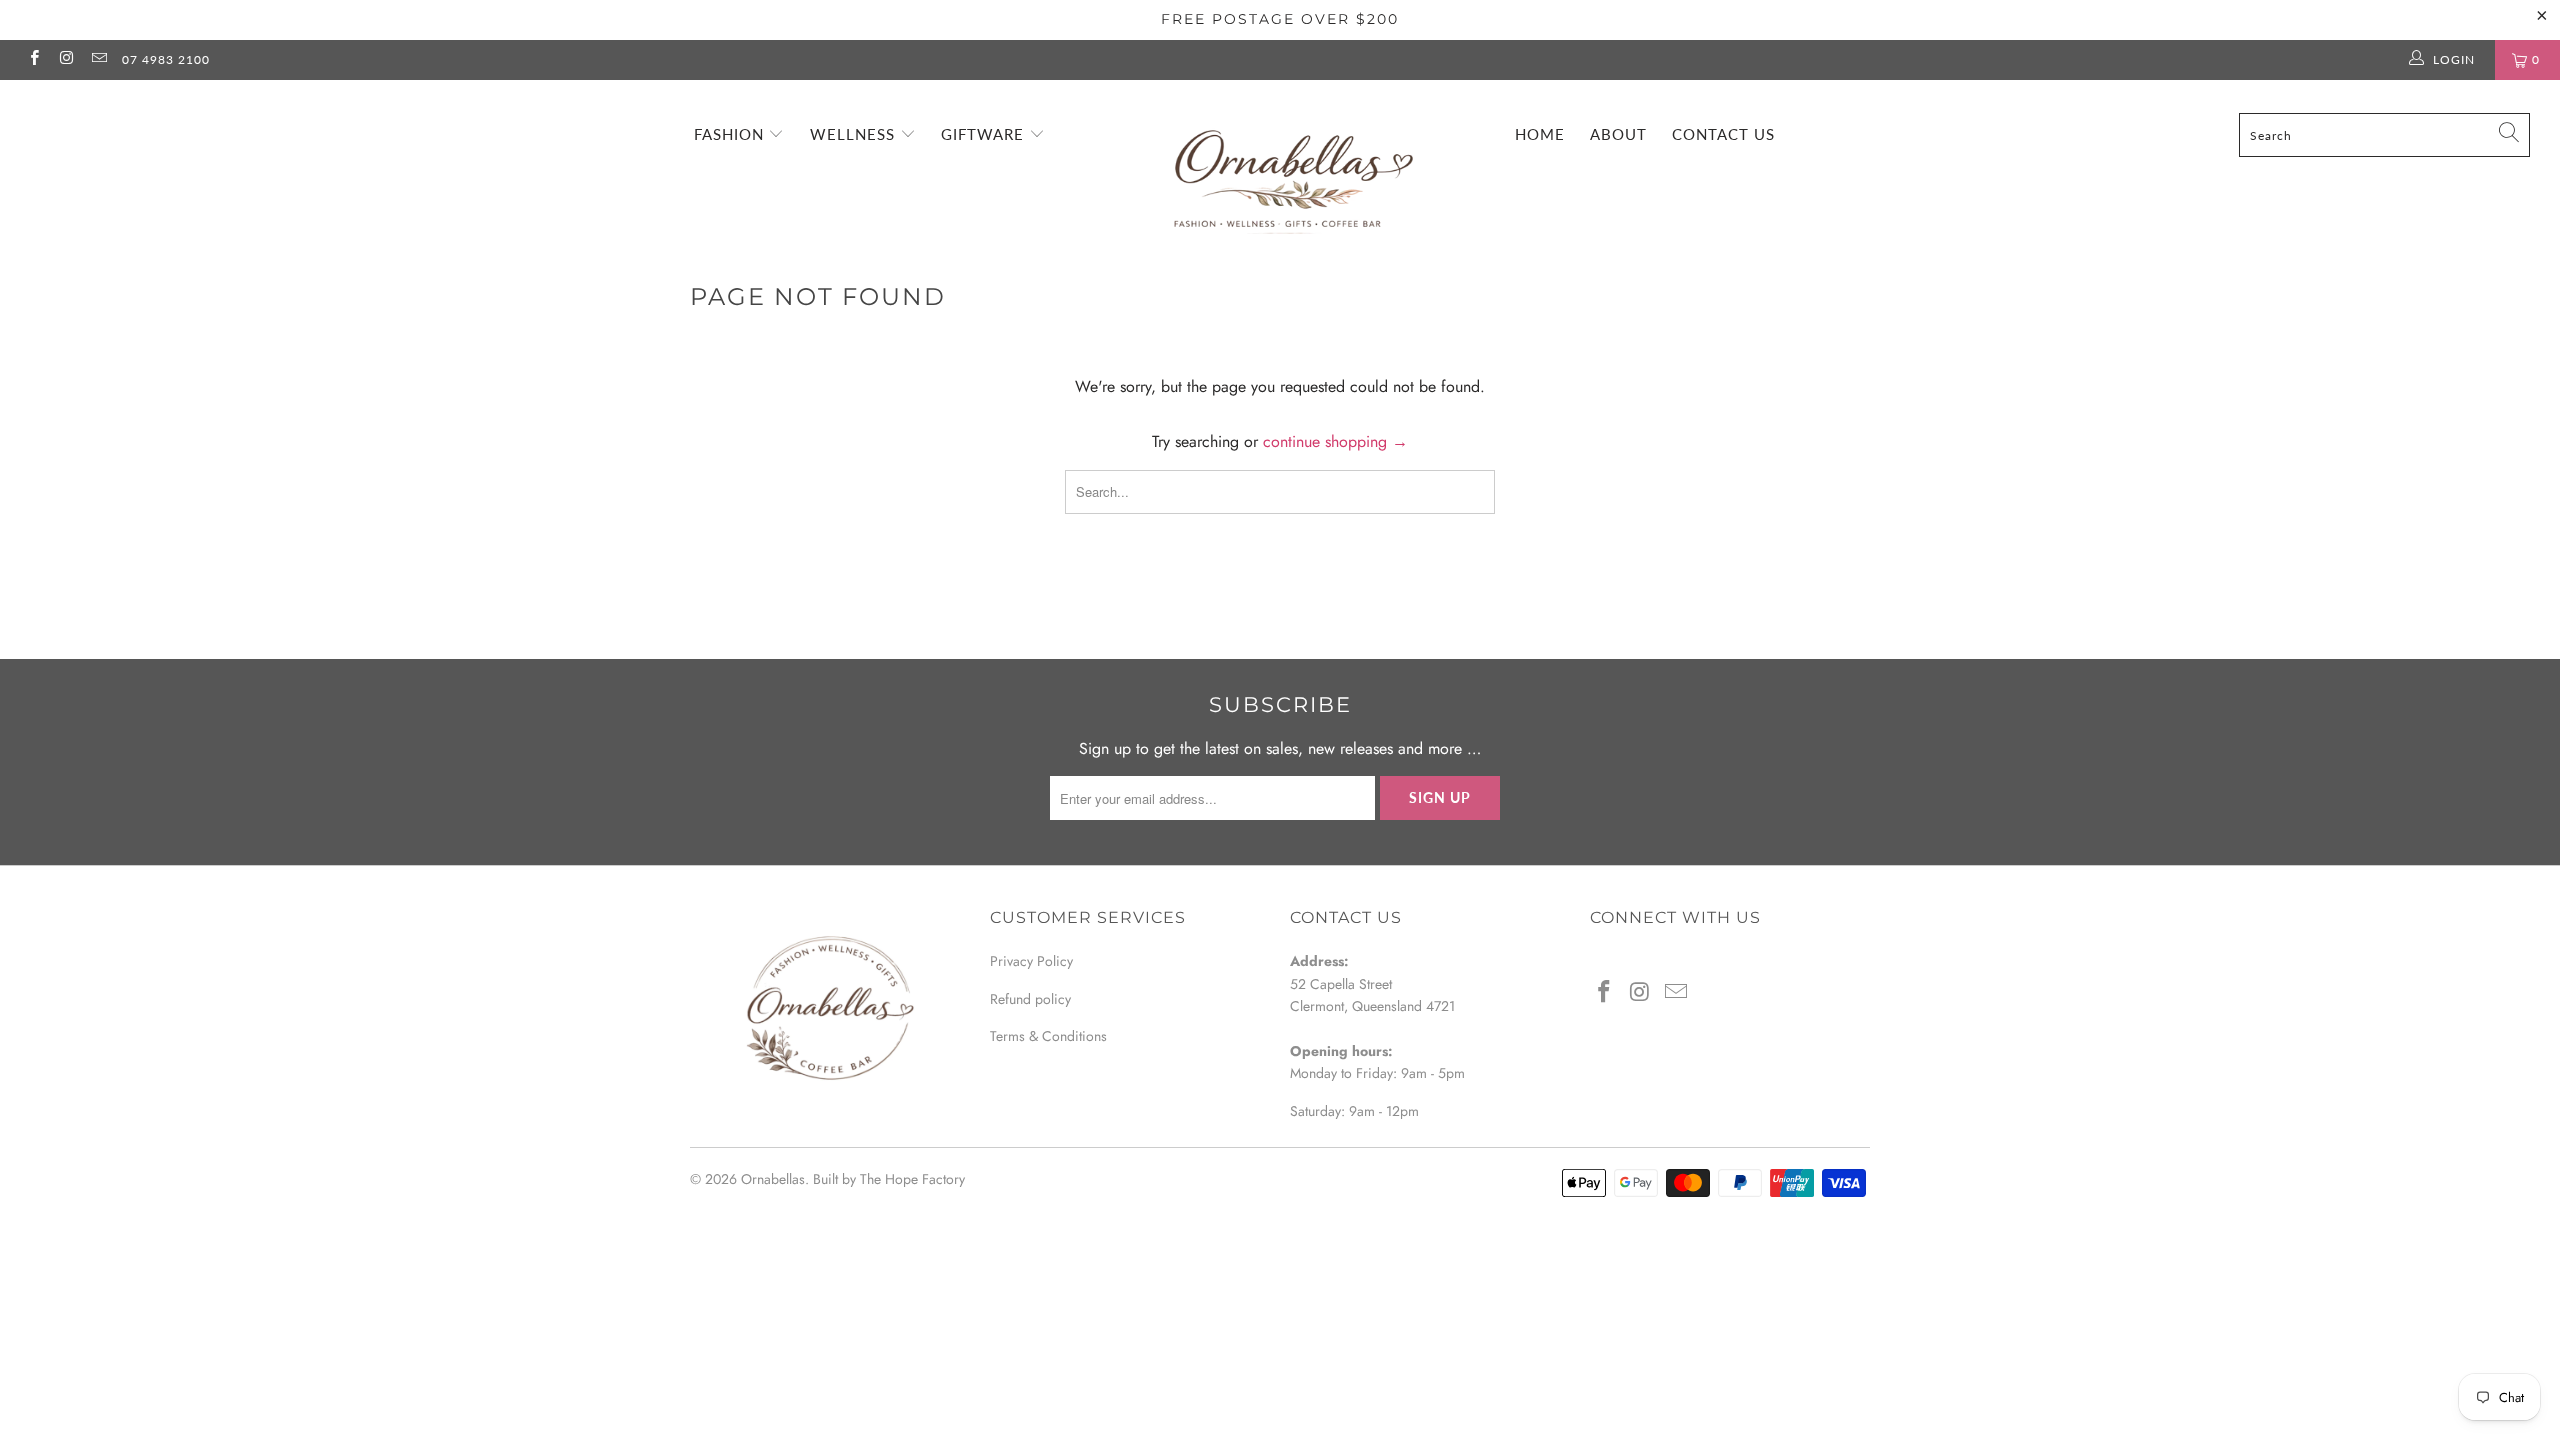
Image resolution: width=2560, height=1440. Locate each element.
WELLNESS (855, 134)
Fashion (731, 134)
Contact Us (1723, 134)
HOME (1540, 134)
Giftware (985, 134)
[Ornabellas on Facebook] (33, 60)
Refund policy (1030, 999)
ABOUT (1618, 134)
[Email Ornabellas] (98, 60)
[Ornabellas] (1290, 162)
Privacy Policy (1031, 961)
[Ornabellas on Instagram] (65, 60)
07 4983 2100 (166, 59)
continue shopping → (1335, 441)
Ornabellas (773, 1179)
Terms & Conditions (1048, 1036)
